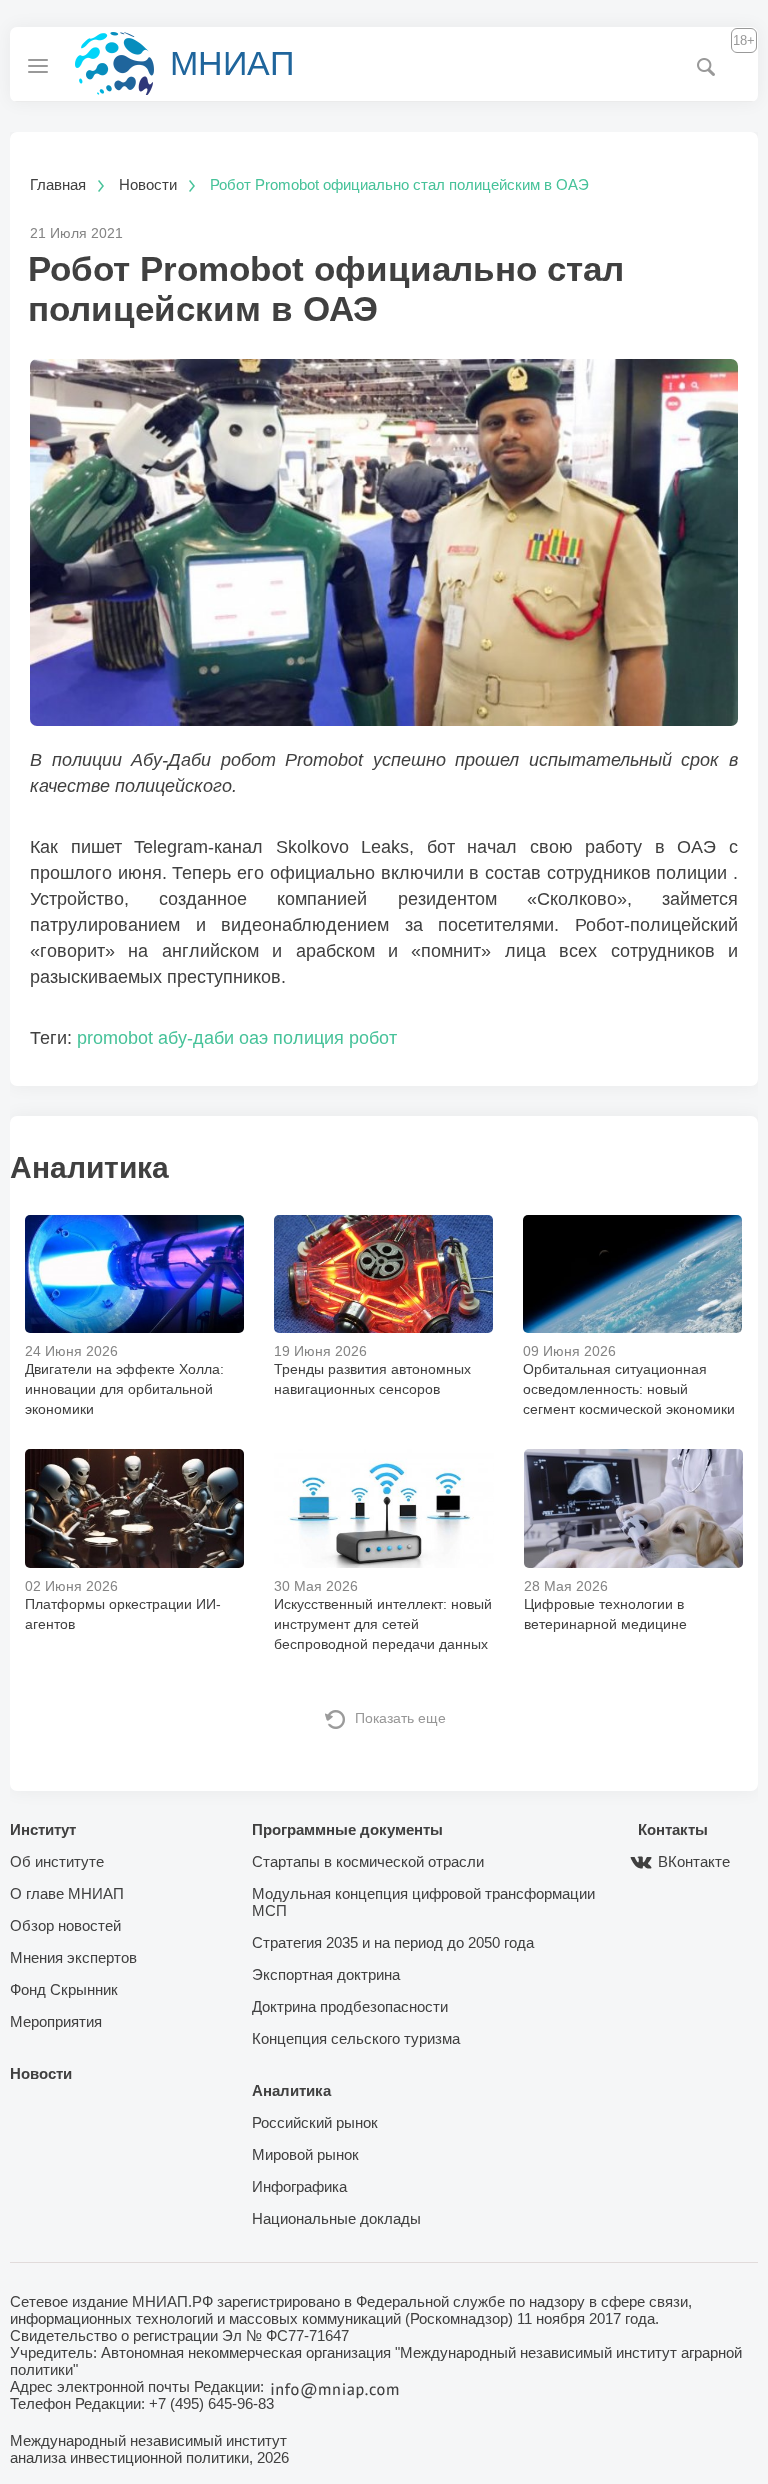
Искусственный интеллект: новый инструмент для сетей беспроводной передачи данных (383, 1624)
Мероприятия (56, 2021)
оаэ (253, 1038)
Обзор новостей (65, 1925)
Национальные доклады (336, 2218)
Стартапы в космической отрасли (368, 1861)
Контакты (673, 1829)
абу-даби (196, 1038)
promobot (115, 1038)
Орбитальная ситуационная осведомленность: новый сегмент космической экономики (629, 1389)
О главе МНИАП (67, 1893)
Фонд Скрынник (64, 1989)
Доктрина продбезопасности (350, 2006)
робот (373, 1038)
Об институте (57, 1861)
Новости (41, 2073)
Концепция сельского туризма (356, 2038)
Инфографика (299, 2186)
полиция (308, 1038)
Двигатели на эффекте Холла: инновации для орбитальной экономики (124, 1389)
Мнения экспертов (73, 1957)
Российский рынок (315, 2122)
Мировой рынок (305, 2154)
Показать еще (400, 1718)
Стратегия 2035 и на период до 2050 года (393, 1942)
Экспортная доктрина (326, 1974)
